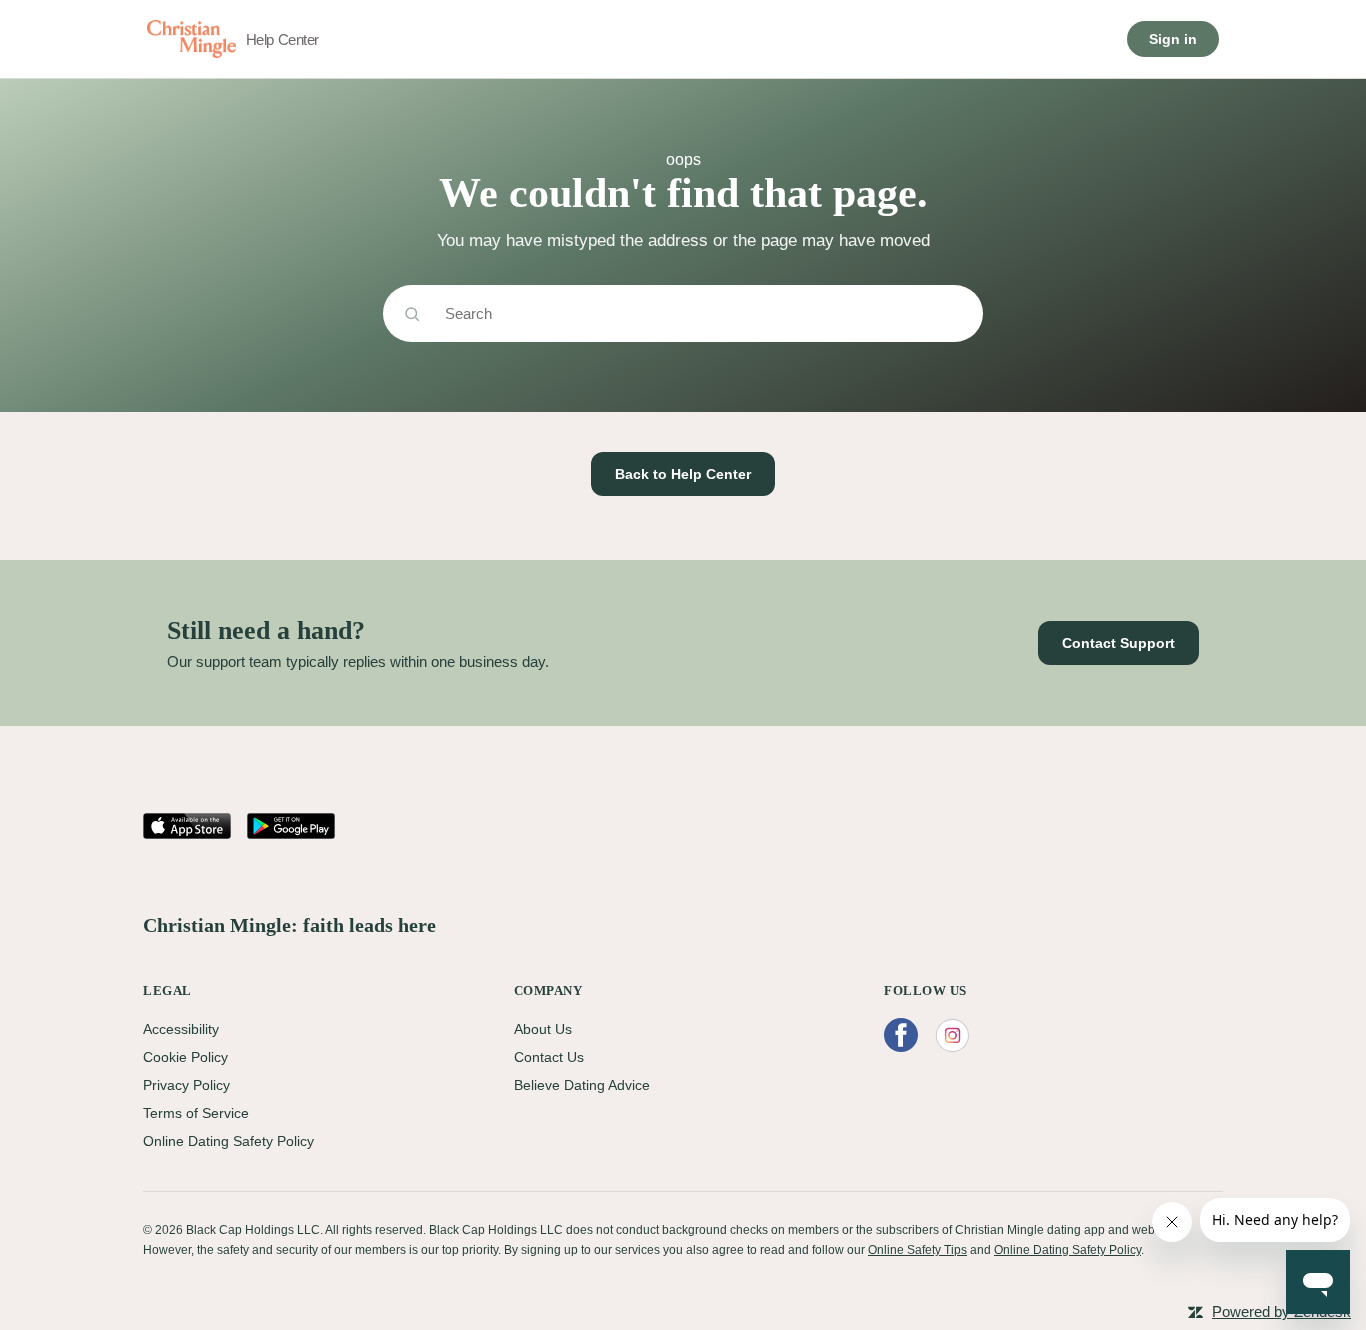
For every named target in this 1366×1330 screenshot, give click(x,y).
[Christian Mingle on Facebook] (901, 1035)
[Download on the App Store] (187, 826)
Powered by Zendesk (1281, 1311)
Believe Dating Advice (582, 1085)
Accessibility (181, 1029)
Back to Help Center (683, 474)
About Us (543, 1029)
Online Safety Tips (917, 1250)
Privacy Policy (186, 1085)
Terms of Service (196, 1113)
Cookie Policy (185, 1057)
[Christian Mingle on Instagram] (952, 1035)
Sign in (1173, 39)
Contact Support (1118, 643)
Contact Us (549, 1057)
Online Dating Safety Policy (228, 1141)
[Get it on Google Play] (291, 826)
